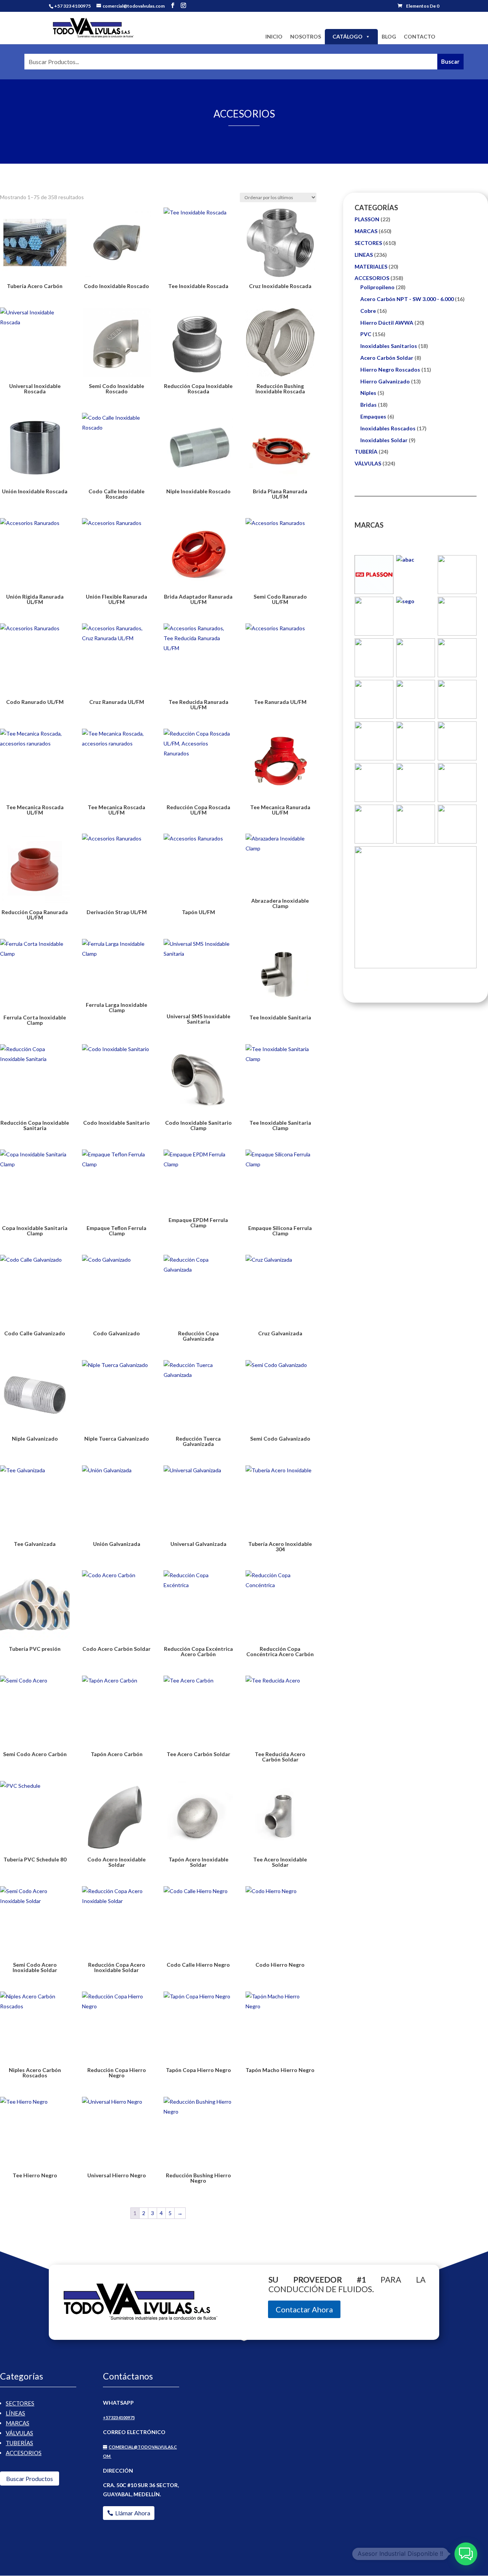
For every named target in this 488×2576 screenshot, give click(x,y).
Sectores (20, 2403)
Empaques (373, 416)
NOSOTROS (306, 36)
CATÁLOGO (348, 36)
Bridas (368, 405)
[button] (466, 2554)
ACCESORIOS (372, 278)
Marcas (18, 2423)
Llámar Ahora (133, 2513)
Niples (368, 393)
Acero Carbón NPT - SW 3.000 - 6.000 (407, 299)
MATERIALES (371, 266)
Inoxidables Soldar (384, 440)
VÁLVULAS (368, 463)
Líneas (15, 2413)
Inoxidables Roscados (388, 428)
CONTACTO (420, 36)
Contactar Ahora (304, 2309)
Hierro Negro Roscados (390, 369)
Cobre (368, 311)
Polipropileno (377, 287)
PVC (366, 334)
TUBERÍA (366, 452)
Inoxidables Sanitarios (389, 346)
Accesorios (24, 2453)
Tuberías (19, 2443)
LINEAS (364, 255)
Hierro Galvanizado (385, 381)
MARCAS (366, 231)
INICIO (274, 36)
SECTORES (368, 243)
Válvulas (19, 2433)
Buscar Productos (30, 2479)
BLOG (389, 36)
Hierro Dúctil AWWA (387, 323)
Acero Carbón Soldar (387, 358)
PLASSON (367, 219)
